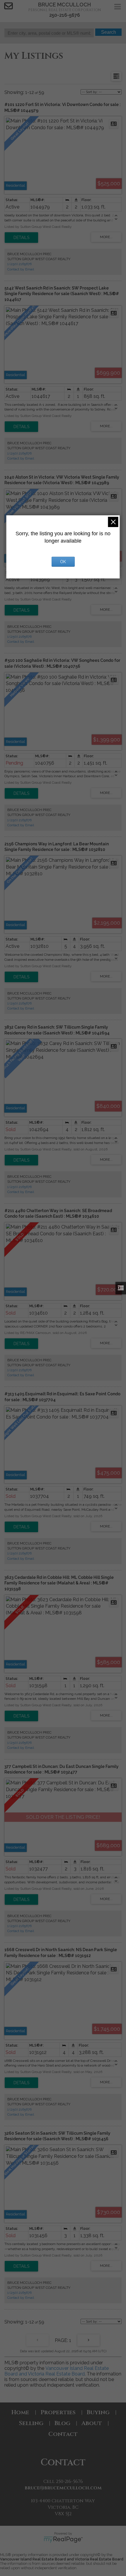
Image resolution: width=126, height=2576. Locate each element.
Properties (58, 2412)
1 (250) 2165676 (19, 264)
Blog (62, 2423)
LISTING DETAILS (21, 238)
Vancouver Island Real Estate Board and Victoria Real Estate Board (57, 2371)
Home (20, 2412)
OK (63, 562)
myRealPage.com (63, 2540)
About (92, 2423)
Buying (98, 2412)
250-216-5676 (65, 15)
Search (109, 32)
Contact (63, 2434)
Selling (31, 2423)
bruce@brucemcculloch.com (63, 2488)
